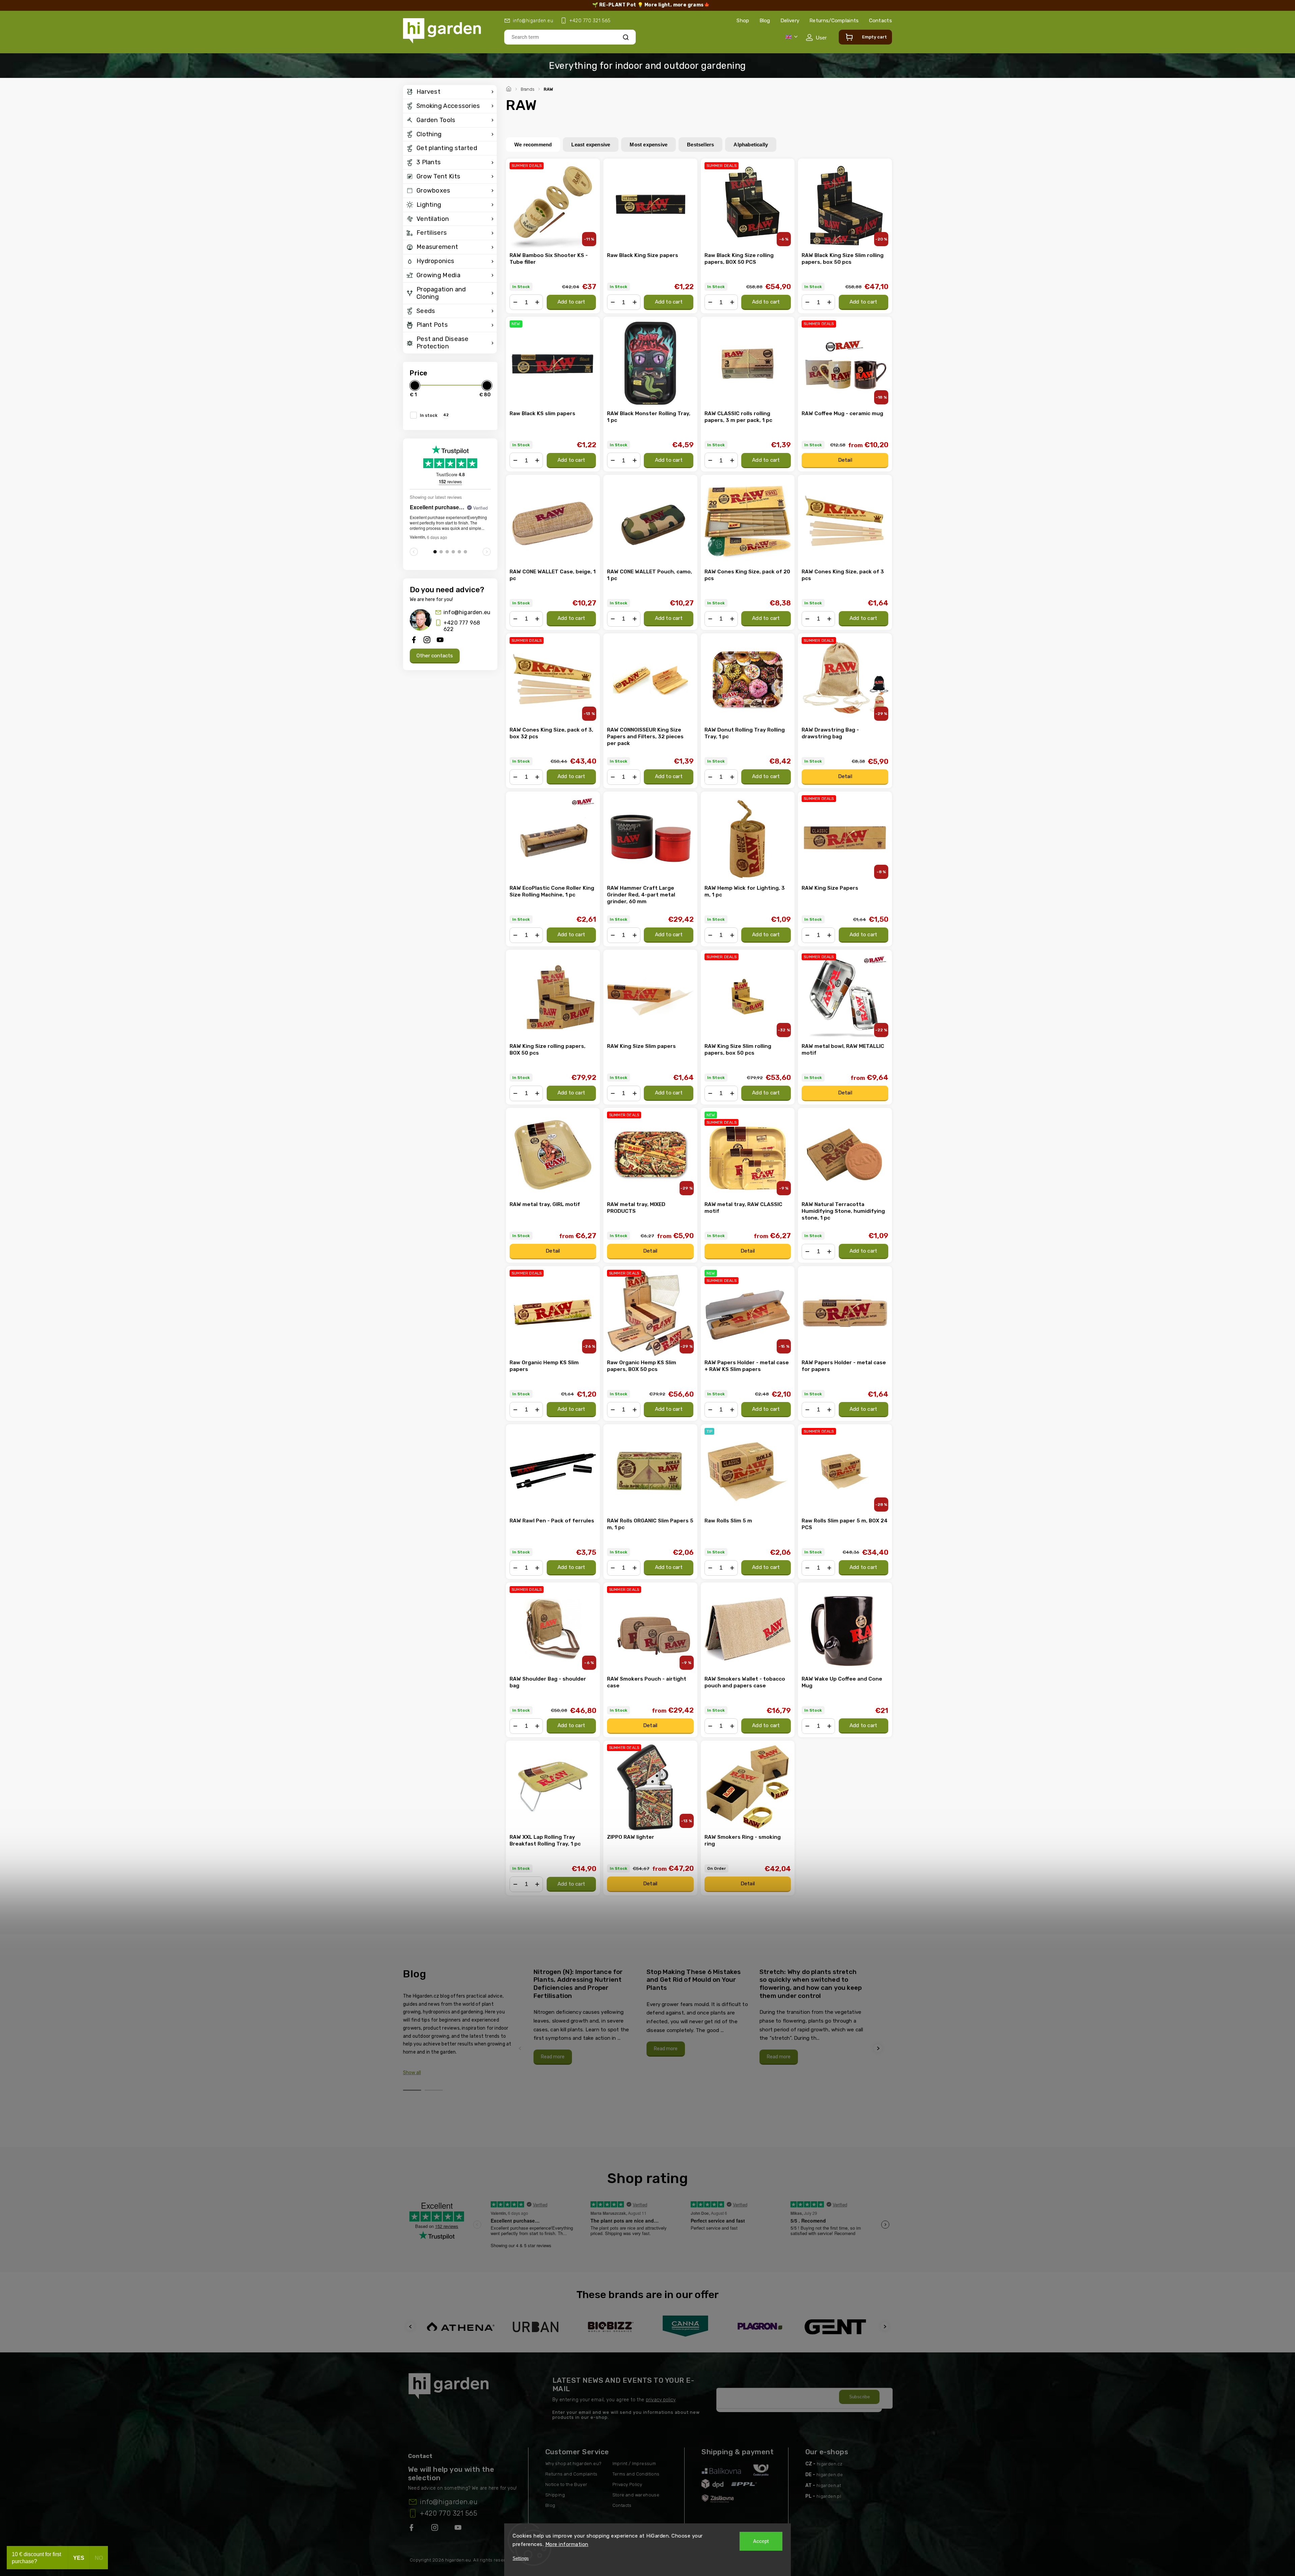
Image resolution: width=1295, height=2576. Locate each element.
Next (879, 2048)
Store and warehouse (636, 2495)
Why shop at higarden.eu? (573, 2464)
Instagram (435, 2529)
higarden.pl (829, 2496)
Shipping (555, 2495)
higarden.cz (830, 2464)
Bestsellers (700, 145)
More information (567, 2544)
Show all (412, 2073)
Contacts (881, 21)
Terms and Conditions (636, 2474)
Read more (553, 2057)
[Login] (816, 37)
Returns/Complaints (834, 21)
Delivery (790, 21)
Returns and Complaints (571, 2474)
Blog (765, 21)
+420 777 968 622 (462, 626)
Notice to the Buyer (566, 2484)
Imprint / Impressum (634, 2464)
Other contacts (435, 656)
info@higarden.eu (467, 612)
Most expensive (649, 145)
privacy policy (661, 2400)
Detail (845, 460)
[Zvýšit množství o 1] (537, 302)
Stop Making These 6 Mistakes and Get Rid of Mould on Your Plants (694, 1980)
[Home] (510, 88)
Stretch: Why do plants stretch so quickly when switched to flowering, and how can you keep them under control (811, 1984)
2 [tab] (434, 2090)
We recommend (533, 145)
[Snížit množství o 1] (515, 302)
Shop (743, 21)
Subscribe (860, 2397)
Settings (521, 2558)
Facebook (412, 2529)
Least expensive (591, 145)
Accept (761, 2541)
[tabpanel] (586, 2016)
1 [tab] (412, 2090)
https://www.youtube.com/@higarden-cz (461, 2529)
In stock (434, 415)
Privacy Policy (627, 2484)
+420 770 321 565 (449, 2513)
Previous (521, 2048)
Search (626, 37)
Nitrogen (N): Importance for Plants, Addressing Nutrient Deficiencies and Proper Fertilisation (578, 1984)
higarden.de (830, 2475)
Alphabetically (751, 145)
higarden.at (829, 2485)
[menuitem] (450, 92)
